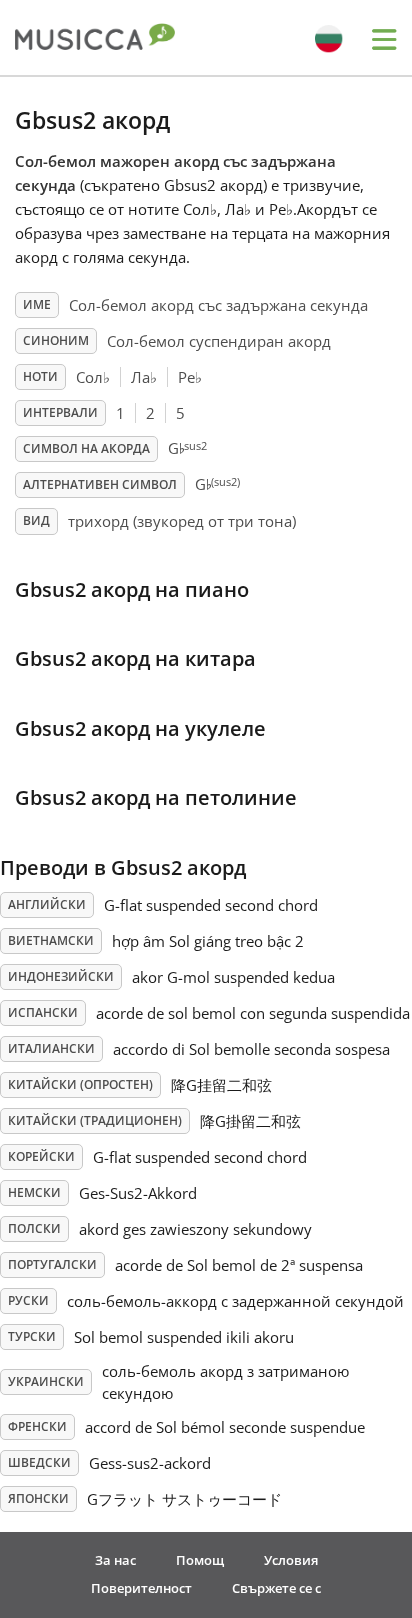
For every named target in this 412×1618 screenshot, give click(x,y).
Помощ (200, 1560)
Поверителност (141, 1588)
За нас (115, 1560)
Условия (291, 1560)
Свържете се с (276, 1588)
